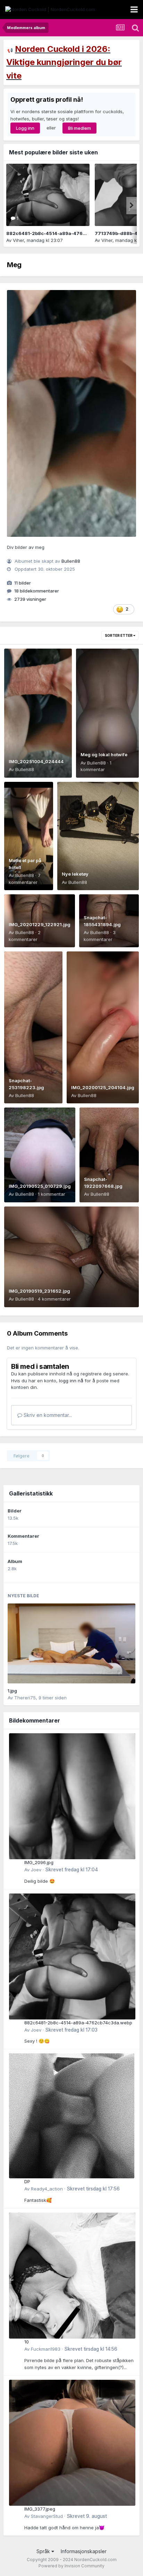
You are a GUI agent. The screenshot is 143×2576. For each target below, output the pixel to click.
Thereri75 (25, 1698)
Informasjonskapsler (84, 2551)
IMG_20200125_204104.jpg (103, 1087)
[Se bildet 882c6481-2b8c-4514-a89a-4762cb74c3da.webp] (48, 195)
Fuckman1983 (46, 2349)
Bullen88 (71, 561)
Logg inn (25, 128)
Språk (44, 2551)
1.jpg (12, 1691)
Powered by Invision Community (71, 2566)
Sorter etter (119, 635)
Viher (18, 240)
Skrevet (71, 1870)
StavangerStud (47, 2516)
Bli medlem (79, 128)
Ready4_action (47, 2189)
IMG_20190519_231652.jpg (39, 1291)
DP (27, 2181)
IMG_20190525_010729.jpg (40, 1186)
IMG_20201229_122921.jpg (40, 924)
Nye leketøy (75, 874)
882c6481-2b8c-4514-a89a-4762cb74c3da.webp (64, 233)
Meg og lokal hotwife (104, 754)
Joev (36, 1870)
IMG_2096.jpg (39, 1862)
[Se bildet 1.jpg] (71, 1643)
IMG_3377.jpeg (40, 2509)
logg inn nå (71, 1381)
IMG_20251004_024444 (36, 761)
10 (27, 2342)
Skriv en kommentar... (47, 1415)
